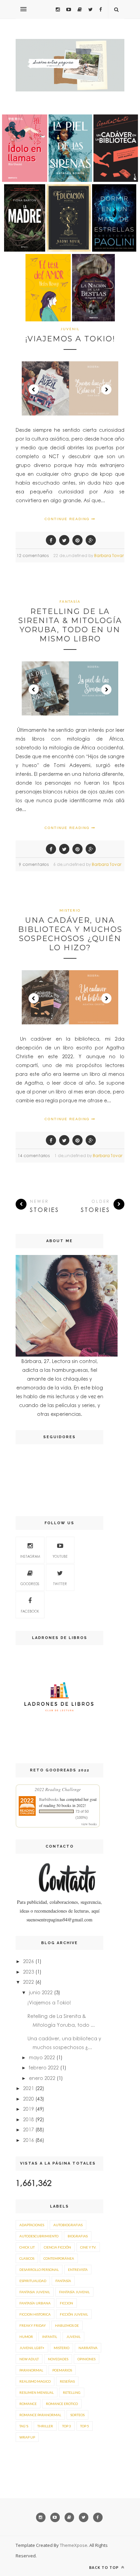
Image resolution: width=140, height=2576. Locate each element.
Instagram (30, 1556)
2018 (29, 2119)
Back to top (104, 2567)
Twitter (60, 1584)
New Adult (29, 2359)
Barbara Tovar (109, 556)
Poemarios (62, 2370)
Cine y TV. (88, 2247)
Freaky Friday (33, 2325)
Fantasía (70, 601)
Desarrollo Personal (39, 2270)
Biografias (78, 2236)
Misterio (70, 910)
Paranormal (31, 2370)
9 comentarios (34, 864)
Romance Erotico (62, 2404)
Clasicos (27, 2258)
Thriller (45, 2426)
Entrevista (78, 2270)
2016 (29, 2140)
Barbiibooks (49, 1799)
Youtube (60, 1556)
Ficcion (66, 2303)
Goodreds (30, 1584)
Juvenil (70, 329)
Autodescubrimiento (39, 2236)
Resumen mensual (37, 2392)
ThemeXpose (74, 2545)
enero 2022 (42, 2078)
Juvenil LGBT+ (32, 2348)
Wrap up (27, 2437)
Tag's (24, 2426)
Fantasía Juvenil (74, 2292)
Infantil (50, 2337)
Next (106, 389)
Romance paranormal (40, 2415)
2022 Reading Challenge (58, 1789)
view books (89, 1824)
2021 (29, 2088)
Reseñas (67, 2381)
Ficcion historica (35, 2314)
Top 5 (85, 2426)
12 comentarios (33, 556)
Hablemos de (67, 2325)
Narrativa (88, 2348)
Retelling (72, 2392)
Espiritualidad (33, 2281)
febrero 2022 (44, 2067)
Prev (34, 389)
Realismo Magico (35, 2381)
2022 (29, 1982)
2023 (29, 1972)
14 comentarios (34, 1156)
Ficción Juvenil (74, 2314)
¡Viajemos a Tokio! (70, 339)
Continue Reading (68, 519)
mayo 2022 (42, 2057)
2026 (29, 1961)
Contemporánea (59, 2258)
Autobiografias (68, 2225)
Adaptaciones (32, 2225)
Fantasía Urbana (35, 2303)
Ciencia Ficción (57, 2247)
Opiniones (86, 2359)
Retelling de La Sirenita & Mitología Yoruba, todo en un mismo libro (70, 625)
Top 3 (67, 2426)
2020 (29, 2099)
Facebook (30, 1611)
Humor (26, 2337)
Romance (28, 2404)
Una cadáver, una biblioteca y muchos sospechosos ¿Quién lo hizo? (70, 934)
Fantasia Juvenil (35, 2292)
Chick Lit (27, 2247)
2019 (29, 2109)
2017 (29, 2129)
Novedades (58, 2359)
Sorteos (77, 2415)
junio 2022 (41, 1992)
